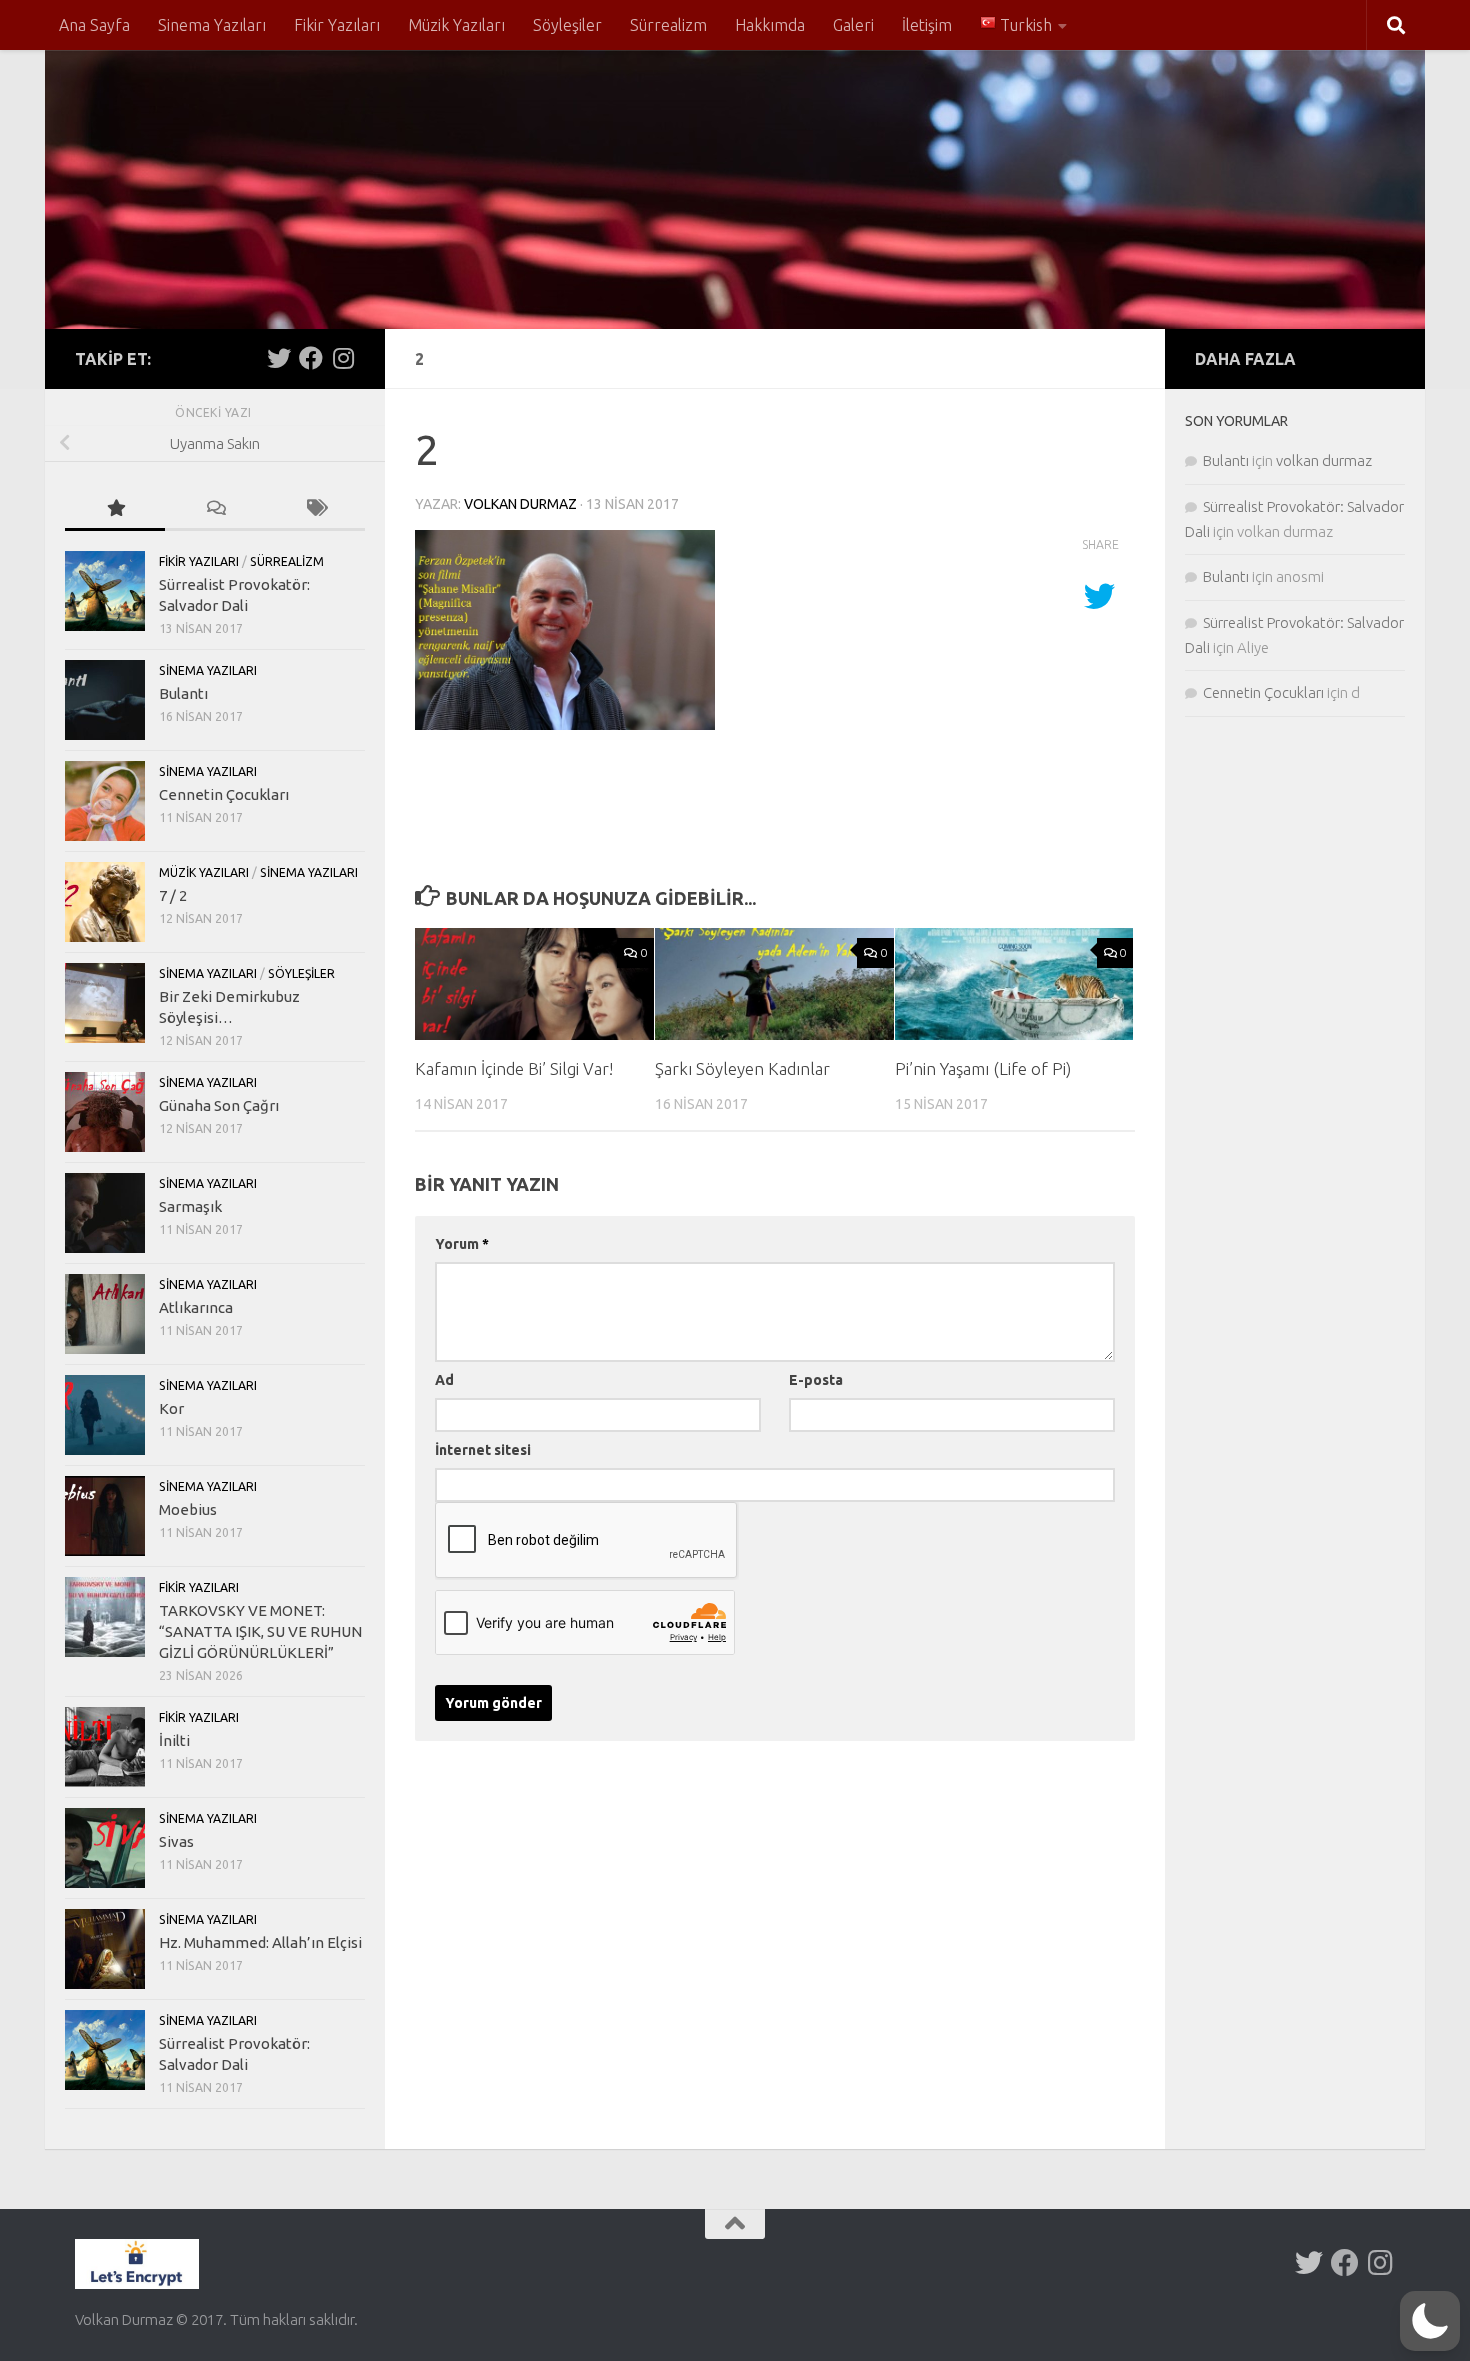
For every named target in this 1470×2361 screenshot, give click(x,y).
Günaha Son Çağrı (219, 1105)
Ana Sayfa (94, 25)
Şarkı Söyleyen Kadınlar (742, 1068)
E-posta (816, 1380)
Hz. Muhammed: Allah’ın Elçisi (260, 1942)
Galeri (853, 25)
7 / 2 (173, 895)
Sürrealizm (668, 25)
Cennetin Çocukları (224, 794)
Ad (444, 1380)
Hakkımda (770, 25)
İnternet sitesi (483, 1450)
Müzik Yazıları (456, 25)
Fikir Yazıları (337, 25)
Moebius (188, 1509)
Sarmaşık (190, 1206)
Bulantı (183, 693)
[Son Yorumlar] (215, 509)
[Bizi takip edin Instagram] (343, 358)
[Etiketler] (315, 509)
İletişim (927, 25)
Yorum (462, 1244)
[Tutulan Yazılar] (115, 509)
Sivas (176, 1841)
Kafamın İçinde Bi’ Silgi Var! (514, 1068)
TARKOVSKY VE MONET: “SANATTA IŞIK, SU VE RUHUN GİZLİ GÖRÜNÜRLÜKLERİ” (260, 1631)
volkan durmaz (520, 504)
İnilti (174, 1740)
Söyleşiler (567, 25)
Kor (171, 1408)
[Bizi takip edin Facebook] (311, 358)
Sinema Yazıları (212, 25)
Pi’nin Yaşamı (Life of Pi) (983, 1068)
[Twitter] (279, 358)
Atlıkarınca (196, 1307)
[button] (1430, 2321)
